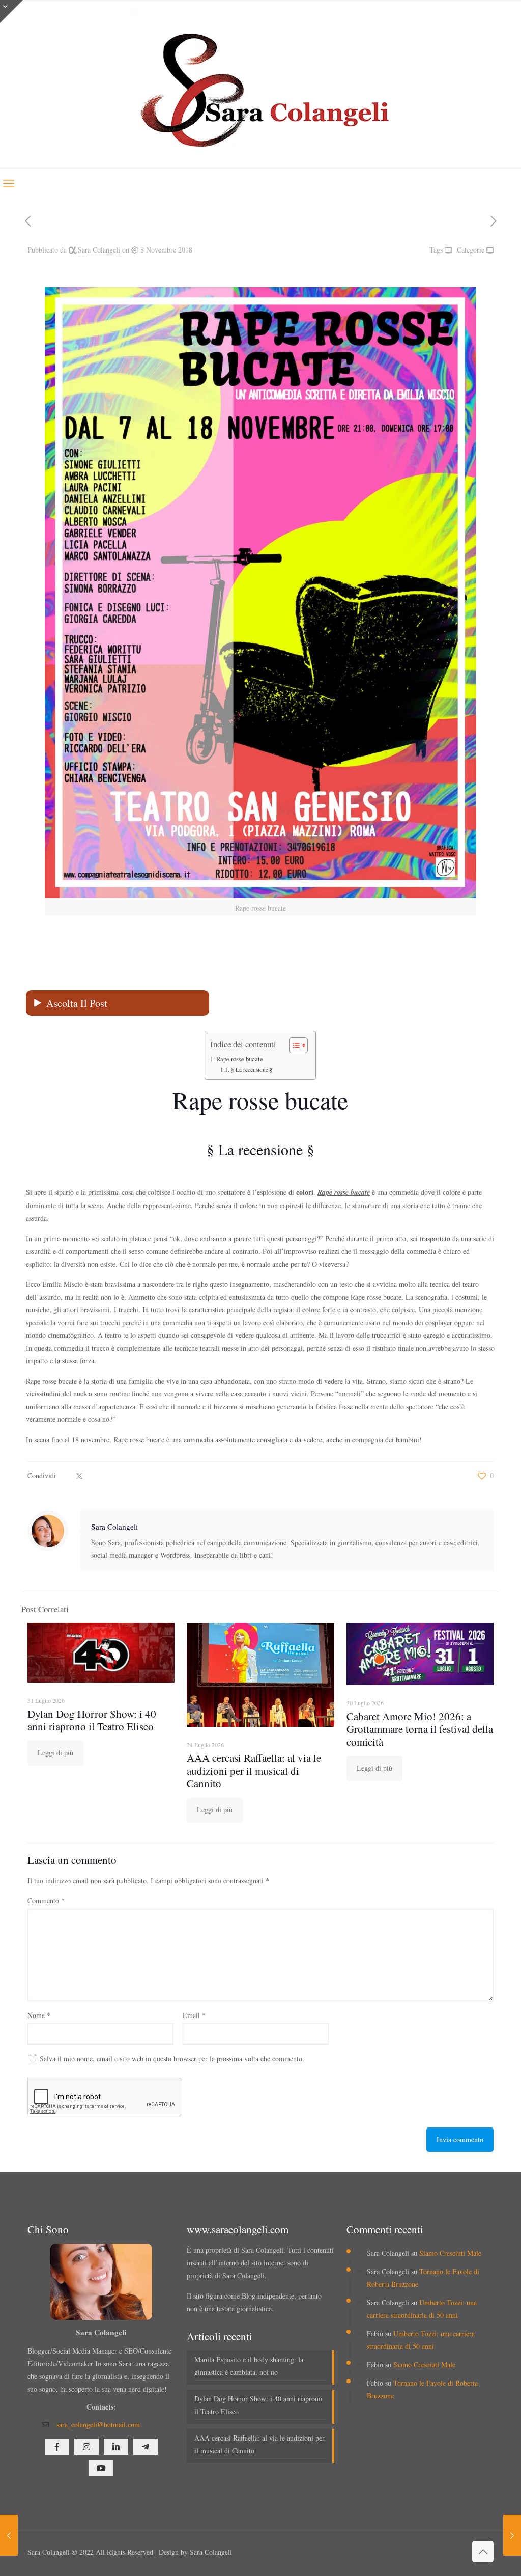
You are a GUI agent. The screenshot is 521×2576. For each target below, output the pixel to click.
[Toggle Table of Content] (293, 1045)
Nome (39, 2015)
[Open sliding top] (11, 11)
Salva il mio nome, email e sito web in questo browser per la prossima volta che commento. (172, 2059)
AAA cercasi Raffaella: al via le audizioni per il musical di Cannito (254, 1771)
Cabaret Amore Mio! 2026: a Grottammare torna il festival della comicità (420, 1729)
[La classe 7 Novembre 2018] (9, 2535)
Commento (46, 1901)
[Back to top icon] (483, 2552)
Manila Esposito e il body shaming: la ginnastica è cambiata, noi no (249, 2366)
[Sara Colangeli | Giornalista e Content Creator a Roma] (260, 84)
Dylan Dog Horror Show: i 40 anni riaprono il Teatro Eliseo (92, 1720)
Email (194, 2015)
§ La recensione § (252, 1069)
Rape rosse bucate (240, 1059)
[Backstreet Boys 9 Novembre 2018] (512, 2535)
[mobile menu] (9, 183)
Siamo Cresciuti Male (450, 2253)
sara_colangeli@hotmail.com (98, 2425)
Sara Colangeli (99, 250)
